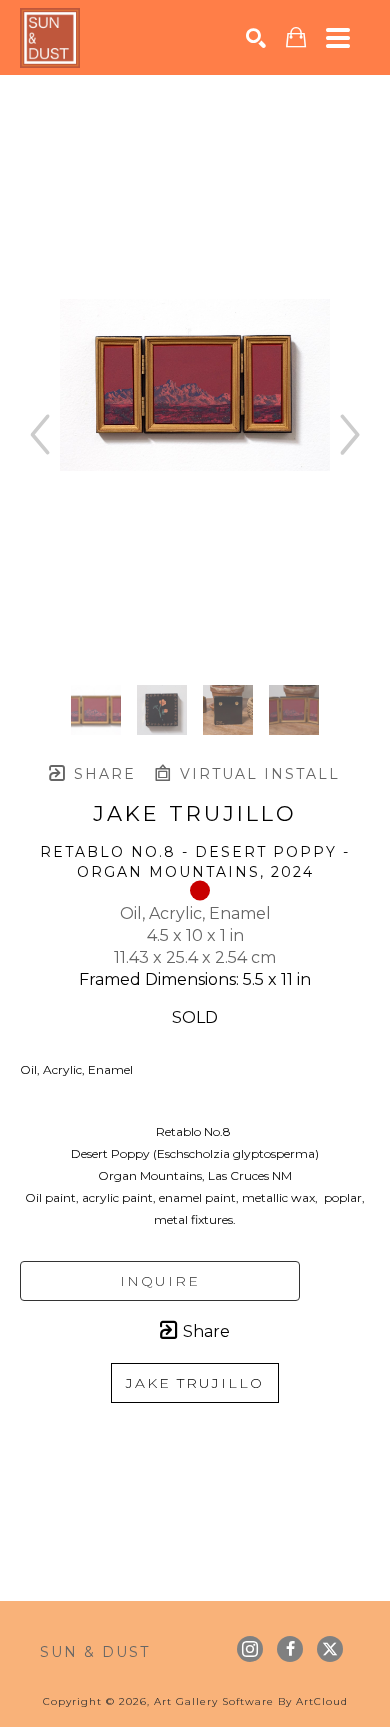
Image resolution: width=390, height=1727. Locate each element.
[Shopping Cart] (296, 37)
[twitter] (330, 1649)
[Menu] (338, 38)
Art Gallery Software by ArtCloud (251, 1701)
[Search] (256, 38)
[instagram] (250, 1649)
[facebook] (290, 1649)
